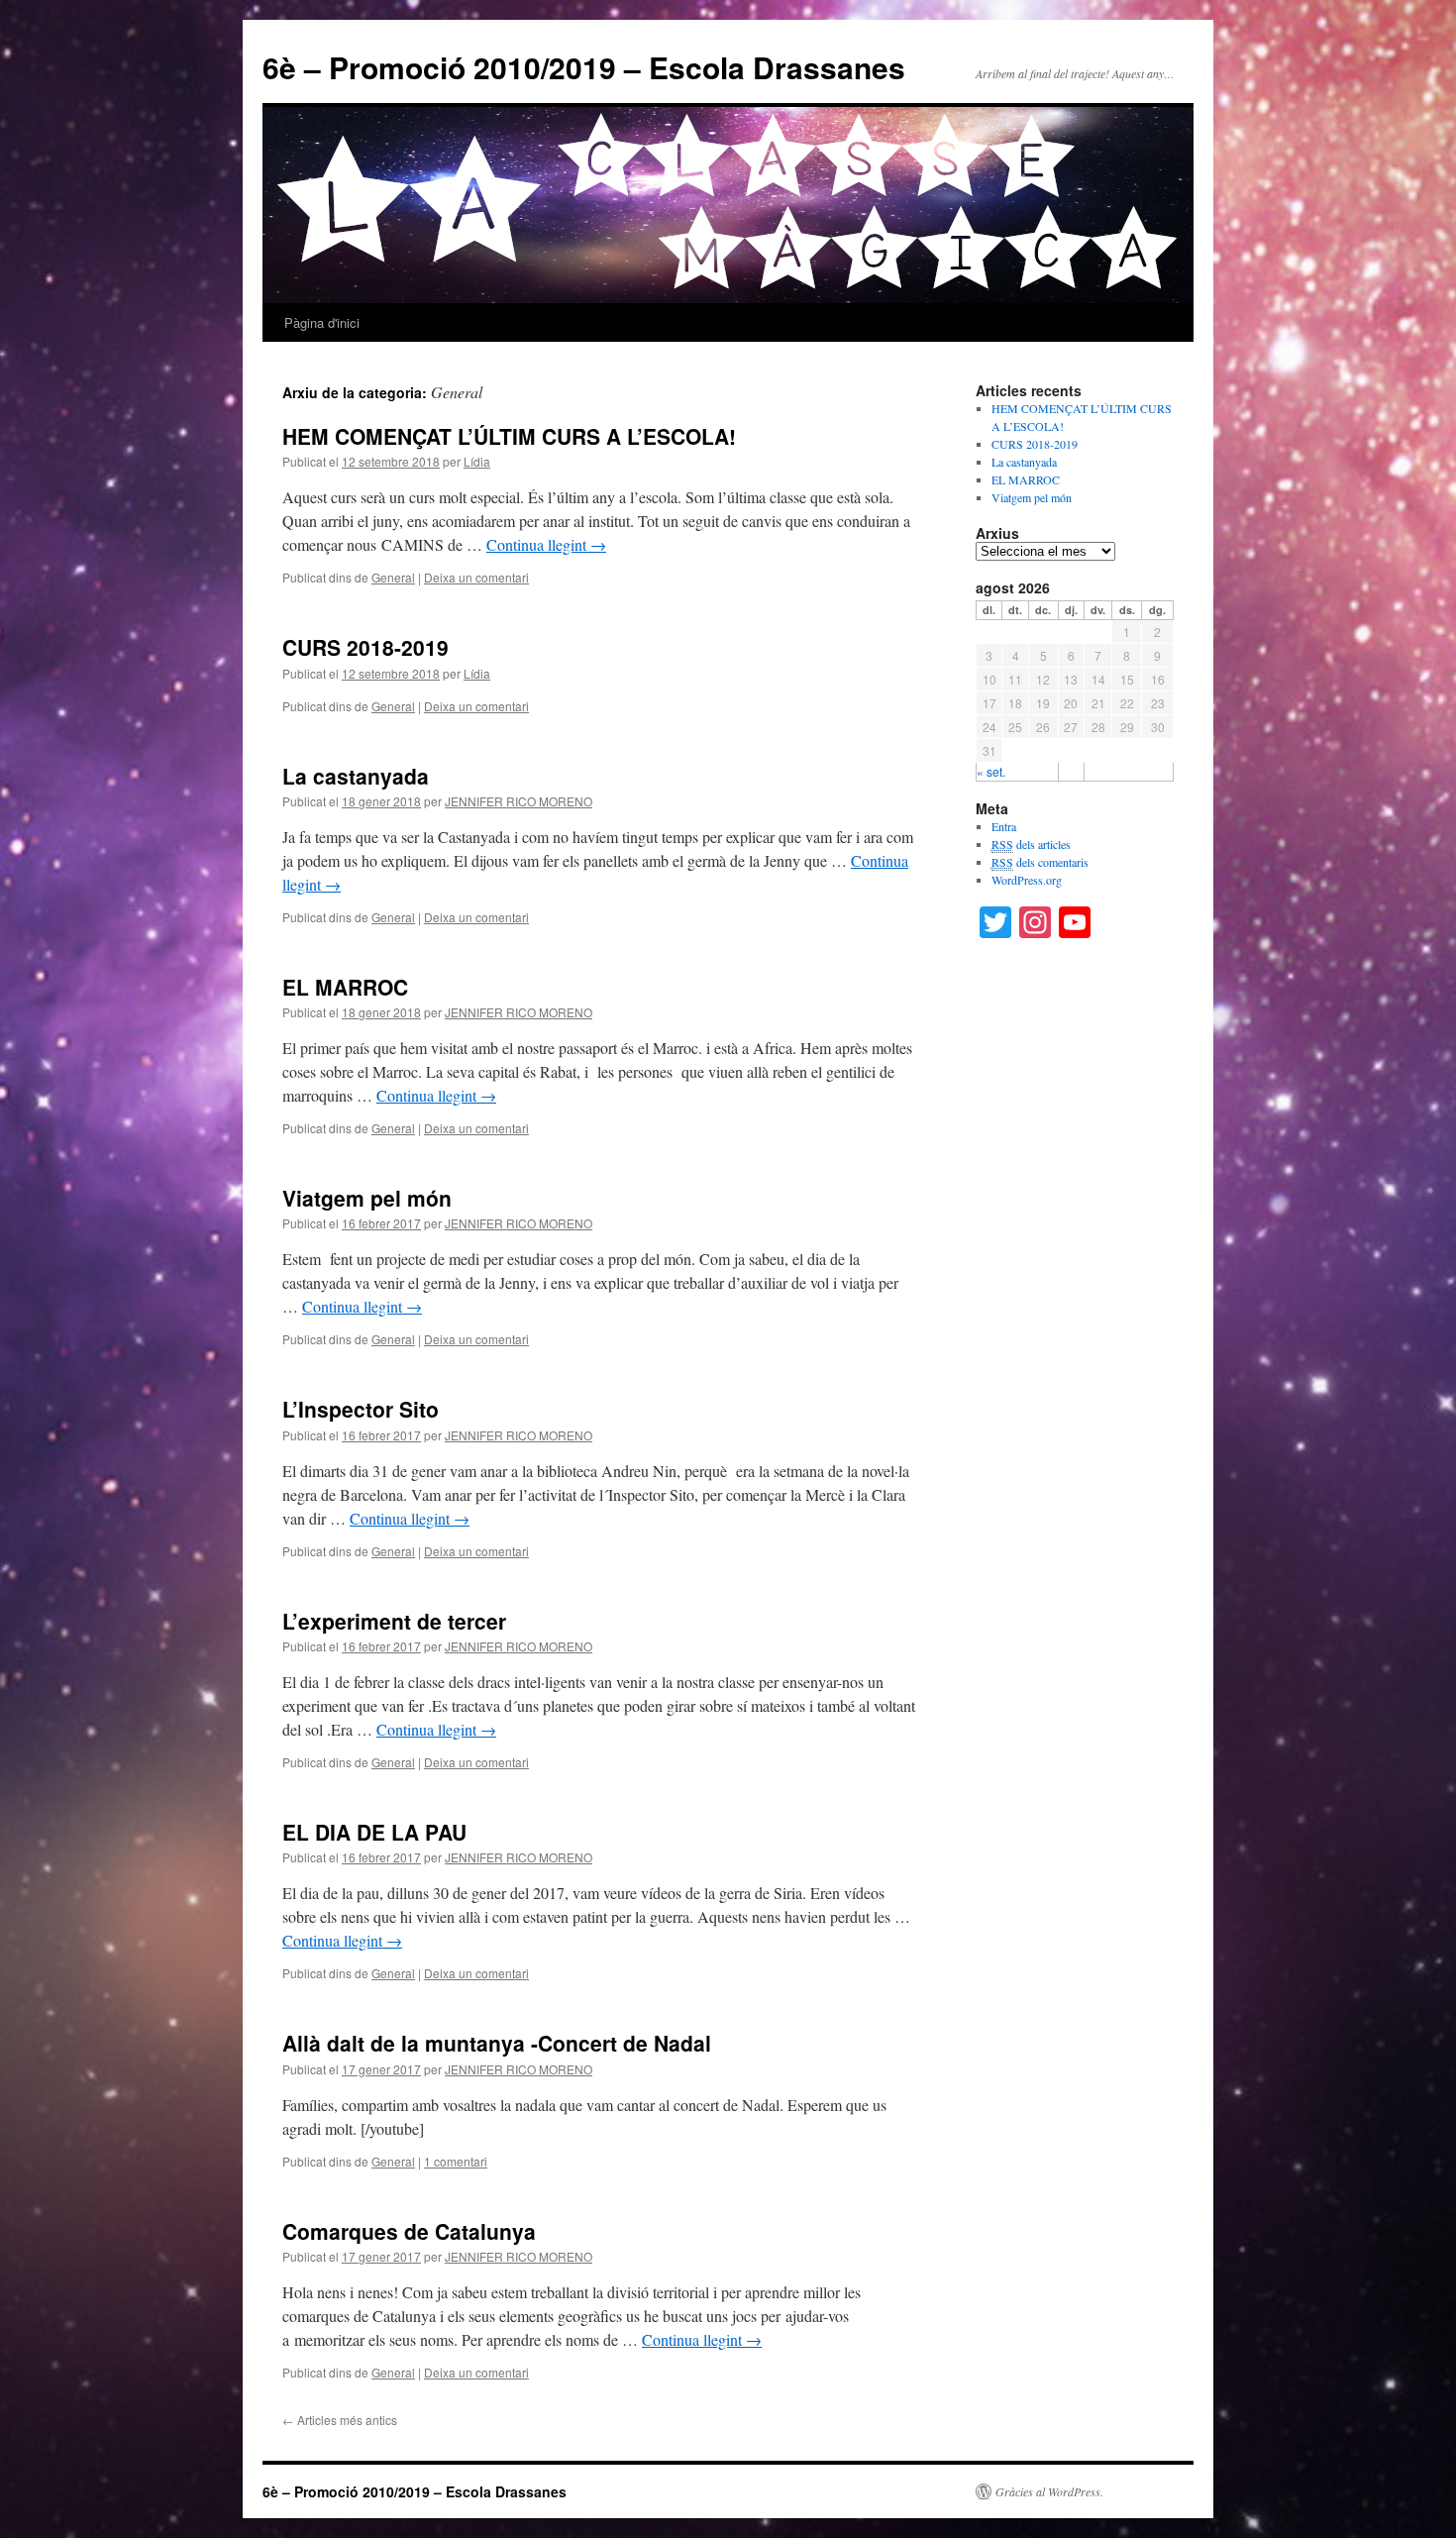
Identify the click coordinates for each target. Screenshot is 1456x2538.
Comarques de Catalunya (409, 2231)
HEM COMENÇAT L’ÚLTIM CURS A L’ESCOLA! (509, 436)
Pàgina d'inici (322, 322)
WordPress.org (1027, 880)
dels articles (1031, 844)
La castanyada (356, 776)
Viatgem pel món (367, 1198)
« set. (991, 771)
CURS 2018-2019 (365, 647)
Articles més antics (340, 2420)
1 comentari (456, 2161)
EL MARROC (345, 987)
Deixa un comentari (476, 577)
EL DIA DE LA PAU (374, 1832)
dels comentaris (1040, 862)
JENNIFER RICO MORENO (519, 801)
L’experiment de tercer (394, 1621)
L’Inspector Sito (361, 1409)
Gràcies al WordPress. (1049, 2491)
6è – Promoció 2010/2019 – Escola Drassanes (584, 67)
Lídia (477, 461)
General (393, 577)
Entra (1004, 826)
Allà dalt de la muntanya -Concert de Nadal (497, 2043)
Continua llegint (546, 544)
